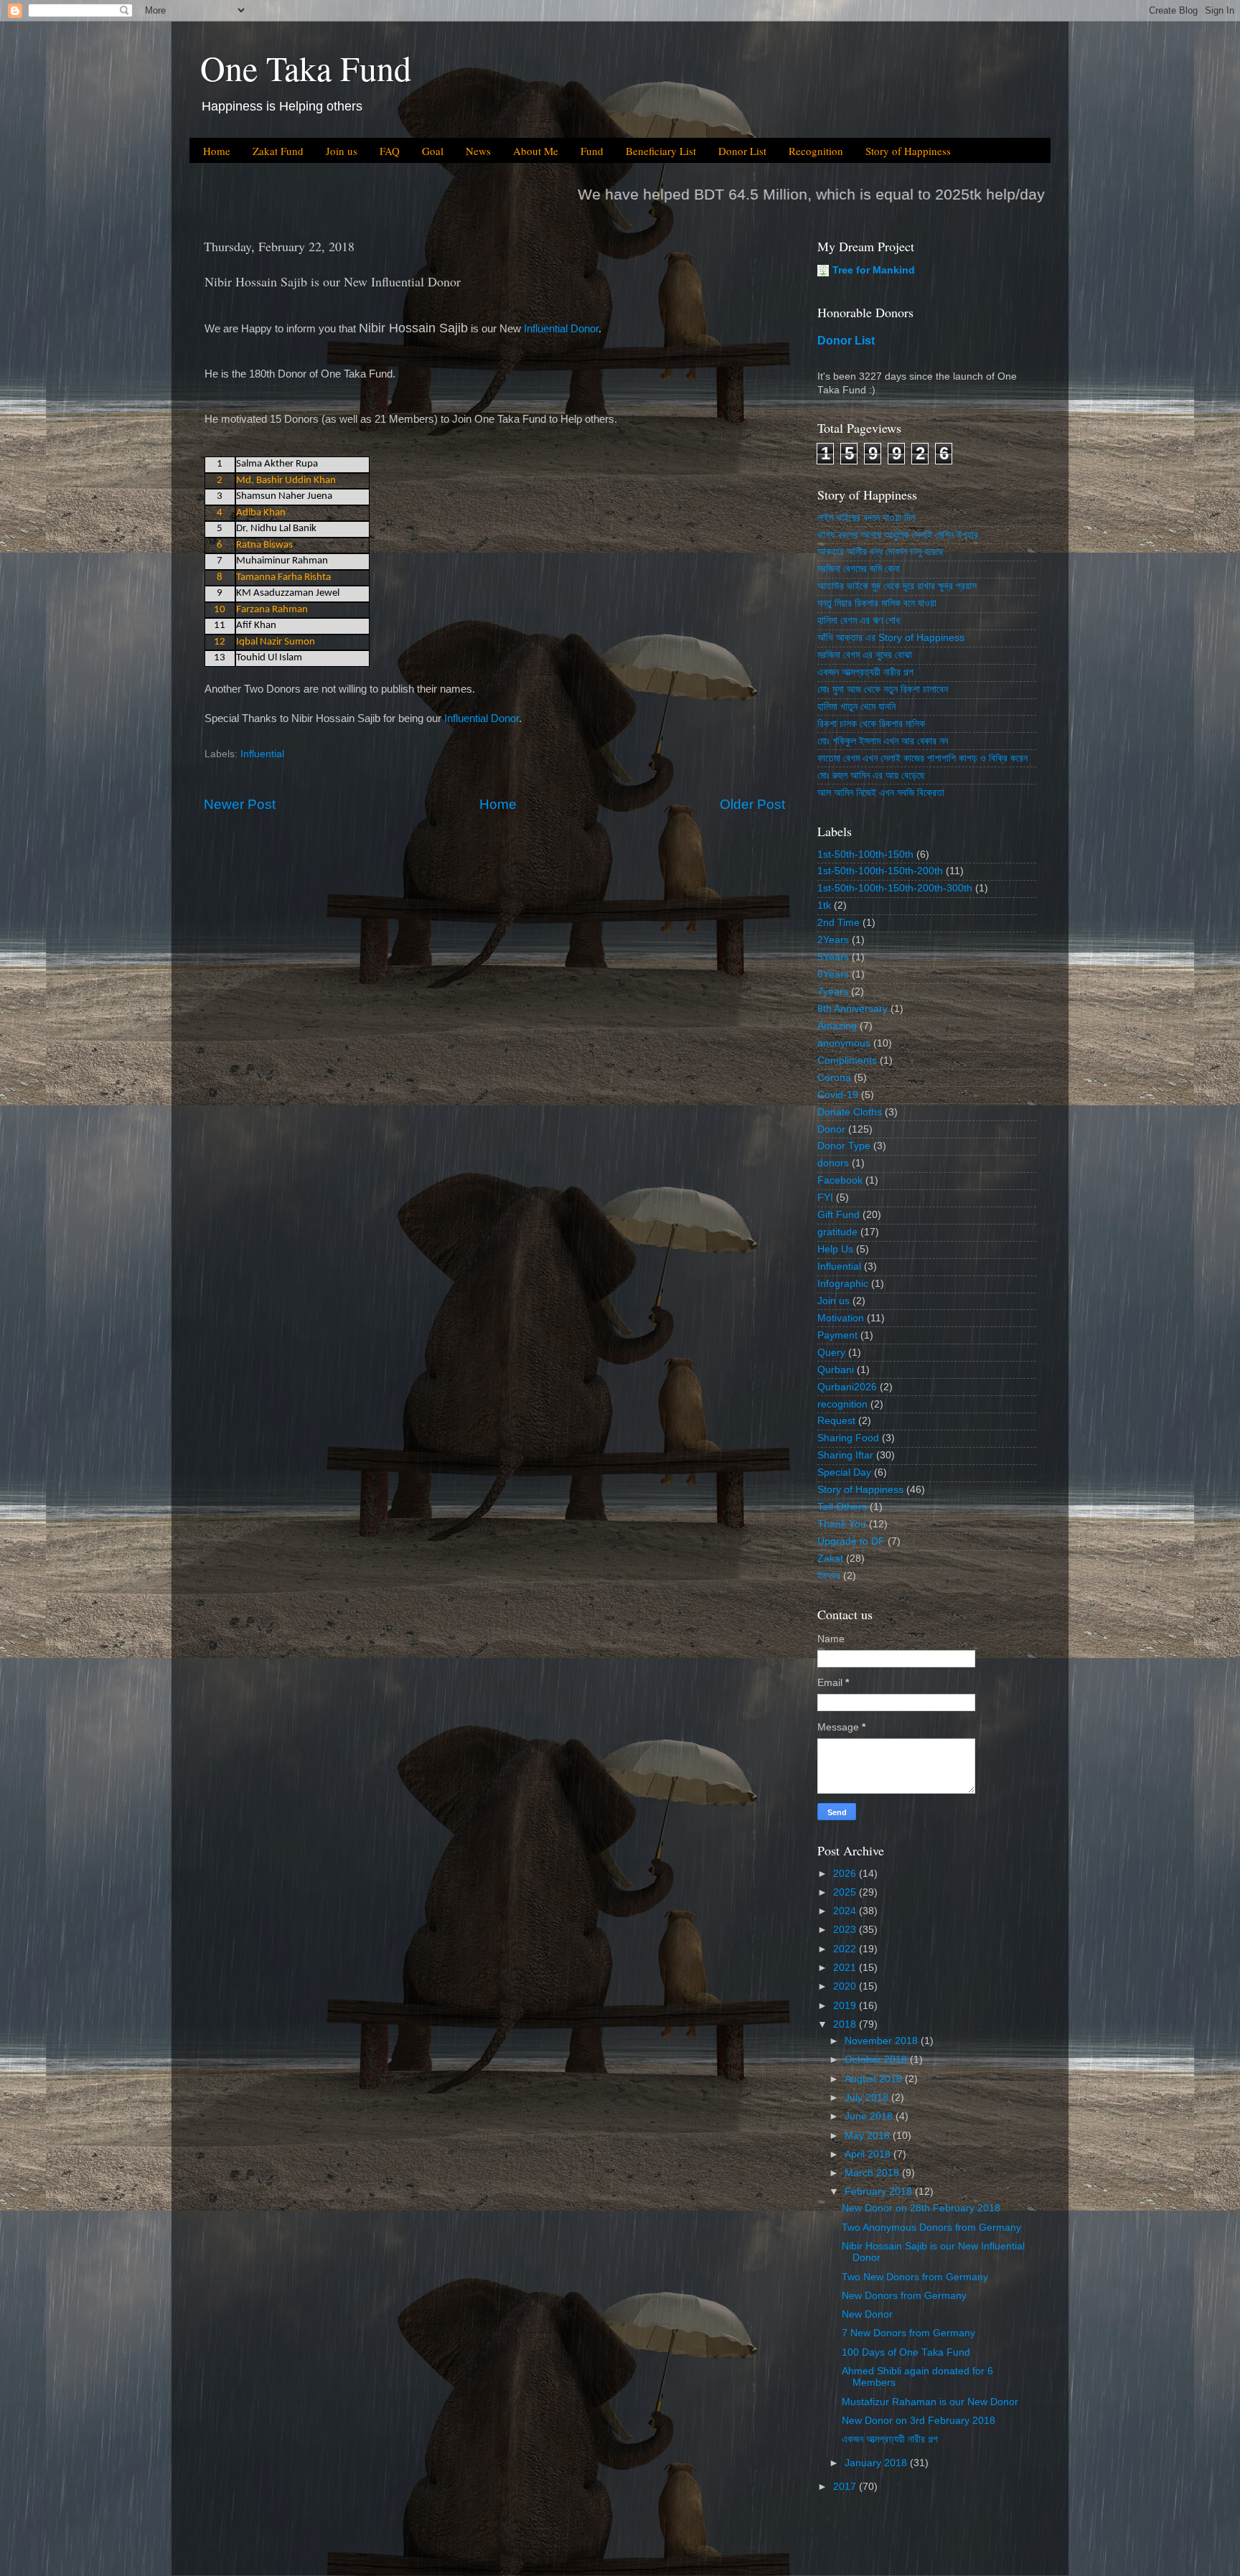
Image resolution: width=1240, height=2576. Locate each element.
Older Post (752, 804)
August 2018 (875, 2079)
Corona (834, 1078)
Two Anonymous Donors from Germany (931, 2228)
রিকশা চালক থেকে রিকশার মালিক (871, 724)
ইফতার (829, 1576)
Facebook (840, 1180)
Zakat (830, 1559)
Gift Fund (839, 1215)
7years (833, 992)
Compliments (847, 1060)
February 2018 (880, 2192)
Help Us (835, 1249)
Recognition (816, 151)
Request (836, 1421)
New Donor (867, 2314)
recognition (842, 1404)
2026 (846, 1874)
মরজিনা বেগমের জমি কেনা (859, 569)
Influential (262, 754)
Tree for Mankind (874, 270)
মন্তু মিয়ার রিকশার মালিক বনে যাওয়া (877, 603)
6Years (833, 974)
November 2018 (883, 2041)
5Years (833, 957)
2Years (833, 940)
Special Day (844, 1472)
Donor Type (844, 1146)
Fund (592, 151)
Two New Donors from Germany (915, 2277)
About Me (536, 151)
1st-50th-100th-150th (865, 854)
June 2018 (870, 2116)
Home (217, 151)
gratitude (837, 1232)
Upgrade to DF (851, 1541)
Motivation (841, 1318)
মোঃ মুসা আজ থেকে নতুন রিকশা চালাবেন (883, 689)
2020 (846, 1986)
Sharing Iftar (845, 1455)
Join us (342, 151)
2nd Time (839, 923)
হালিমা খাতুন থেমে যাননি (856, 707)
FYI (825, 1198)
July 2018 (868, 2098)
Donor (831, 1129)
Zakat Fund (278, 151)
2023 (846, 1930)
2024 (846, 1911)
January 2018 (877, 2463)
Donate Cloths (850, 1112)
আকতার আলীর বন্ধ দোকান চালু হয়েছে (880, 552)
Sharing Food (848, 1438)
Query (831, 1353)
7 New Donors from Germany (908, 2333)
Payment (837, 1335)
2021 (846, 1968)
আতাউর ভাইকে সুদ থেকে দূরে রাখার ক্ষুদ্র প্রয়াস (897, 586)
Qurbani (836, 1370)
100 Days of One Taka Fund (906, 2352)
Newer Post (240, 804)
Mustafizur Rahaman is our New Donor (930, 2402)
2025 (846, 1892)
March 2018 (873, 2173)
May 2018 (869, 2136)
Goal (433, 151)
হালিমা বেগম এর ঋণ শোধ (859, 620)
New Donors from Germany (904, 2296)
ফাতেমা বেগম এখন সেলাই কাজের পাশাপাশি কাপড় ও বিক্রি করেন (922, 758)
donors (833, 1163)
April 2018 (869, 2154)
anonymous (844, 1043)
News (478, 151)
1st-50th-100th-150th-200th (880, 871)
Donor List (742, 151)
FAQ (390, 151)
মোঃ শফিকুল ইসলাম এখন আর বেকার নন (883, 741)
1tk (824, 905)
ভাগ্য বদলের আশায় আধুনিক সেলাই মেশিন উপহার (898, 535)
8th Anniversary (852, 1009)
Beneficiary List (661, 151)
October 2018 (877, 2060)
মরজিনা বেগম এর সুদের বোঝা (865, 655)
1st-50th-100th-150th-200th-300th (895, 888)
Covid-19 (838, 1095)
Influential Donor (561, 329)
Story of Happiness (908, 151)
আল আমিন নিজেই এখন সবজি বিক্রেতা (881, 793)
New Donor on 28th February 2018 (921, 2208)
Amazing (837, 1026)
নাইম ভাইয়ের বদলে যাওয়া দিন (866, 518)
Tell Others (842, 1507)
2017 (846, 2487)
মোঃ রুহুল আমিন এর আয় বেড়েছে (871, 776)
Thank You (842, 1524)
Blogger (701, 2547)
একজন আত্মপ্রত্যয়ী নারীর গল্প (865, 672)
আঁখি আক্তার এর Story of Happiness (891, 638)
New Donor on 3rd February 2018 (919, 2421)
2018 (846, 2024)
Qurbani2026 (847, 1387)
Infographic (843, 1284)
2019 (846, 2006)
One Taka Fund (306, 67)
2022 (846, 1949)
